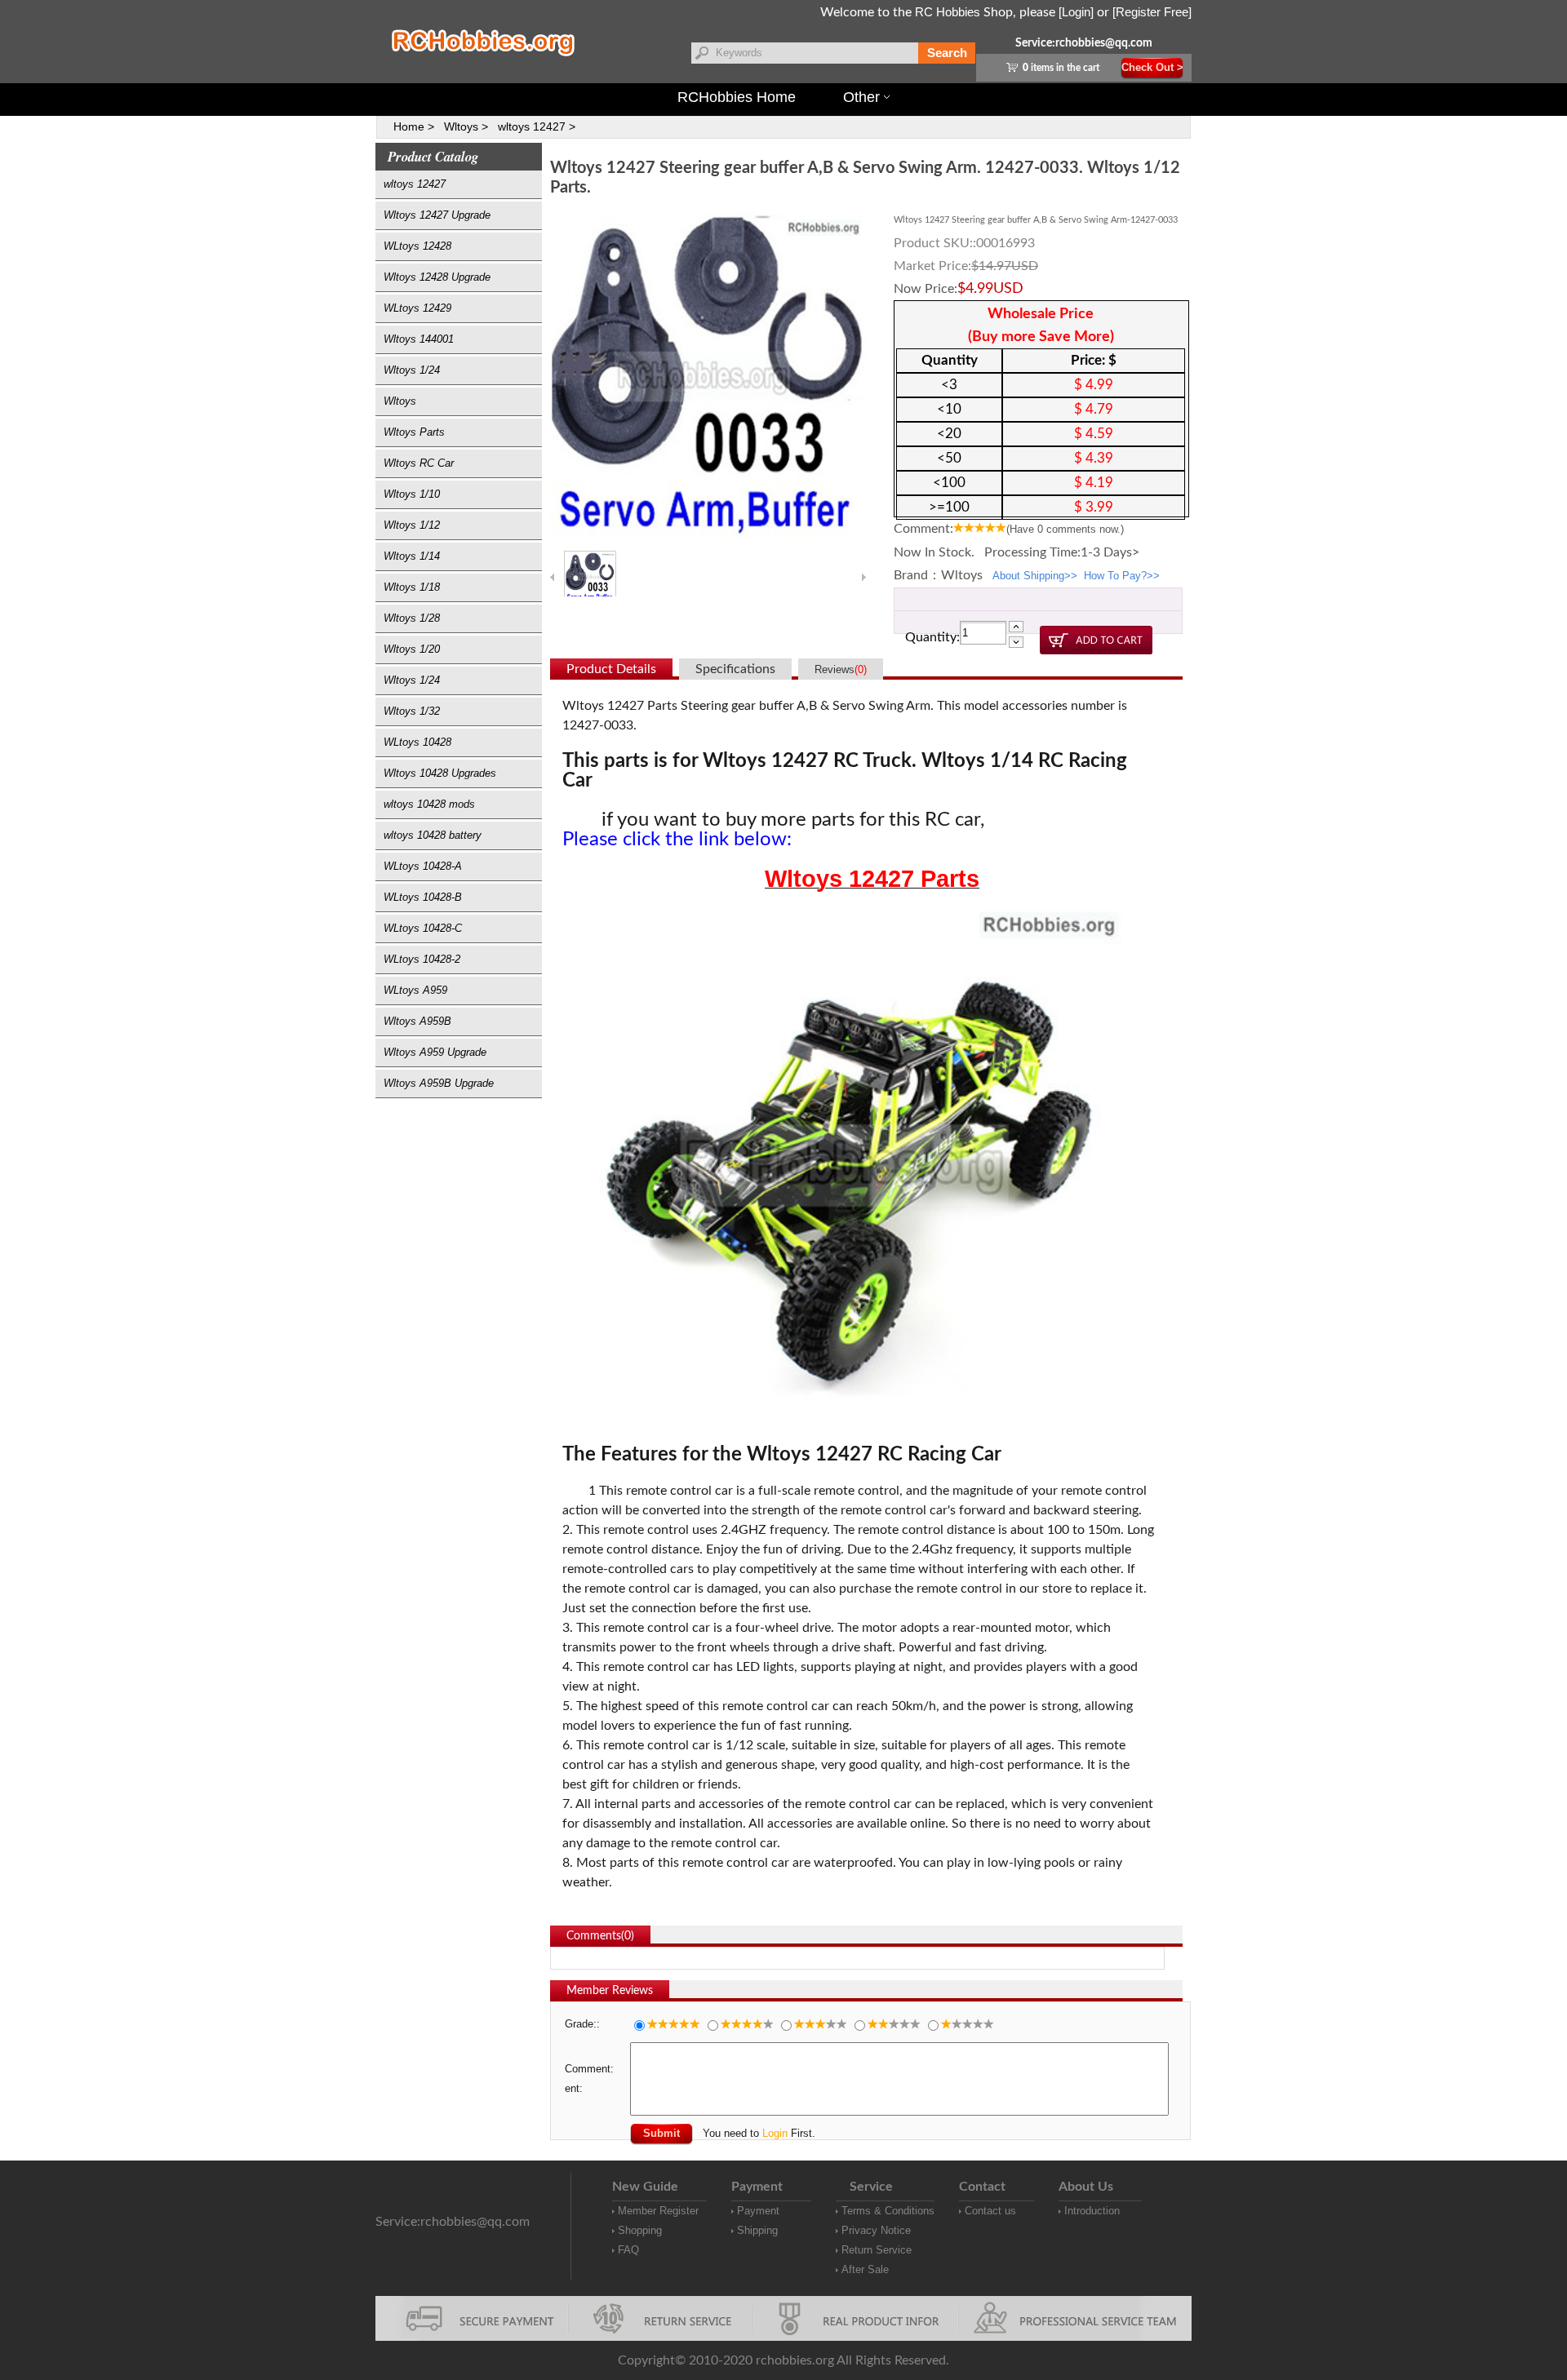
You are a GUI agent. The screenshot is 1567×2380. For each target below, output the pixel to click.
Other (861, 97)
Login (775, 2133)
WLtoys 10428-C (423, 928)
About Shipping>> (1035, 576)
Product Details (611, 669)
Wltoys (400, 401)
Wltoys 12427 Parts (872, 879)
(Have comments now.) (1065, 529)
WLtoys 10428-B (423, 897)
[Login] (1076, 12)
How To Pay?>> (1122, 576)
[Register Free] (1152, 12)
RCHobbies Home (737, 97)
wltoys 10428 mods (429, 804)
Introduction (1092, 2211)
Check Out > (1152, 67)
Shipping (757, 2230)
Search (947, 53)
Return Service (877, 2250)
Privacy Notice (876, 2230)
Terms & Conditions (888, 2211)
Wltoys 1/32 (412, 711)
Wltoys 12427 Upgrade (437, 215)
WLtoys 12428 (417, 246)
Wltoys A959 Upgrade (435, 1052)
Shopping (640, 2230)
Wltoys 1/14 (412, 556)
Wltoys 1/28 (412, 618)
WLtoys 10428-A (423, 866)
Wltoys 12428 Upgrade (437, 277)
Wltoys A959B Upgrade (439, 1083)
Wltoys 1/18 (412, 587)
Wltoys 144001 (419, 339)
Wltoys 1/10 (412, 494)
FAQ (628, 2250)
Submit (661, 2133)
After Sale (865, 2269)
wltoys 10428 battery (433, 835)
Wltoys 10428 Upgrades (440, 773)
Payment (758, 2211)
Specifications (735, 669)
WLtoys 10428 (417, 742)
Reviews (841, 669)
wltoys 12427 (415, 184)
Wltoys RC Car (419, 463)
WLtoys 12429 (417, 308)
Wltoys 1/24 (412, 370)
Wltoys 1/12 (412, 525)
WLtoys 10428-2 (422, 959)
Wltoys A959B (417, 1021)
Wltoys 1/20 (412, 649)
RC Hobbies (948, 12)
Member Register (658, 2211)
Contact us (990, 2211)
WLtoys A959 (415, 990)
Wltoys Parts (414, 432)
